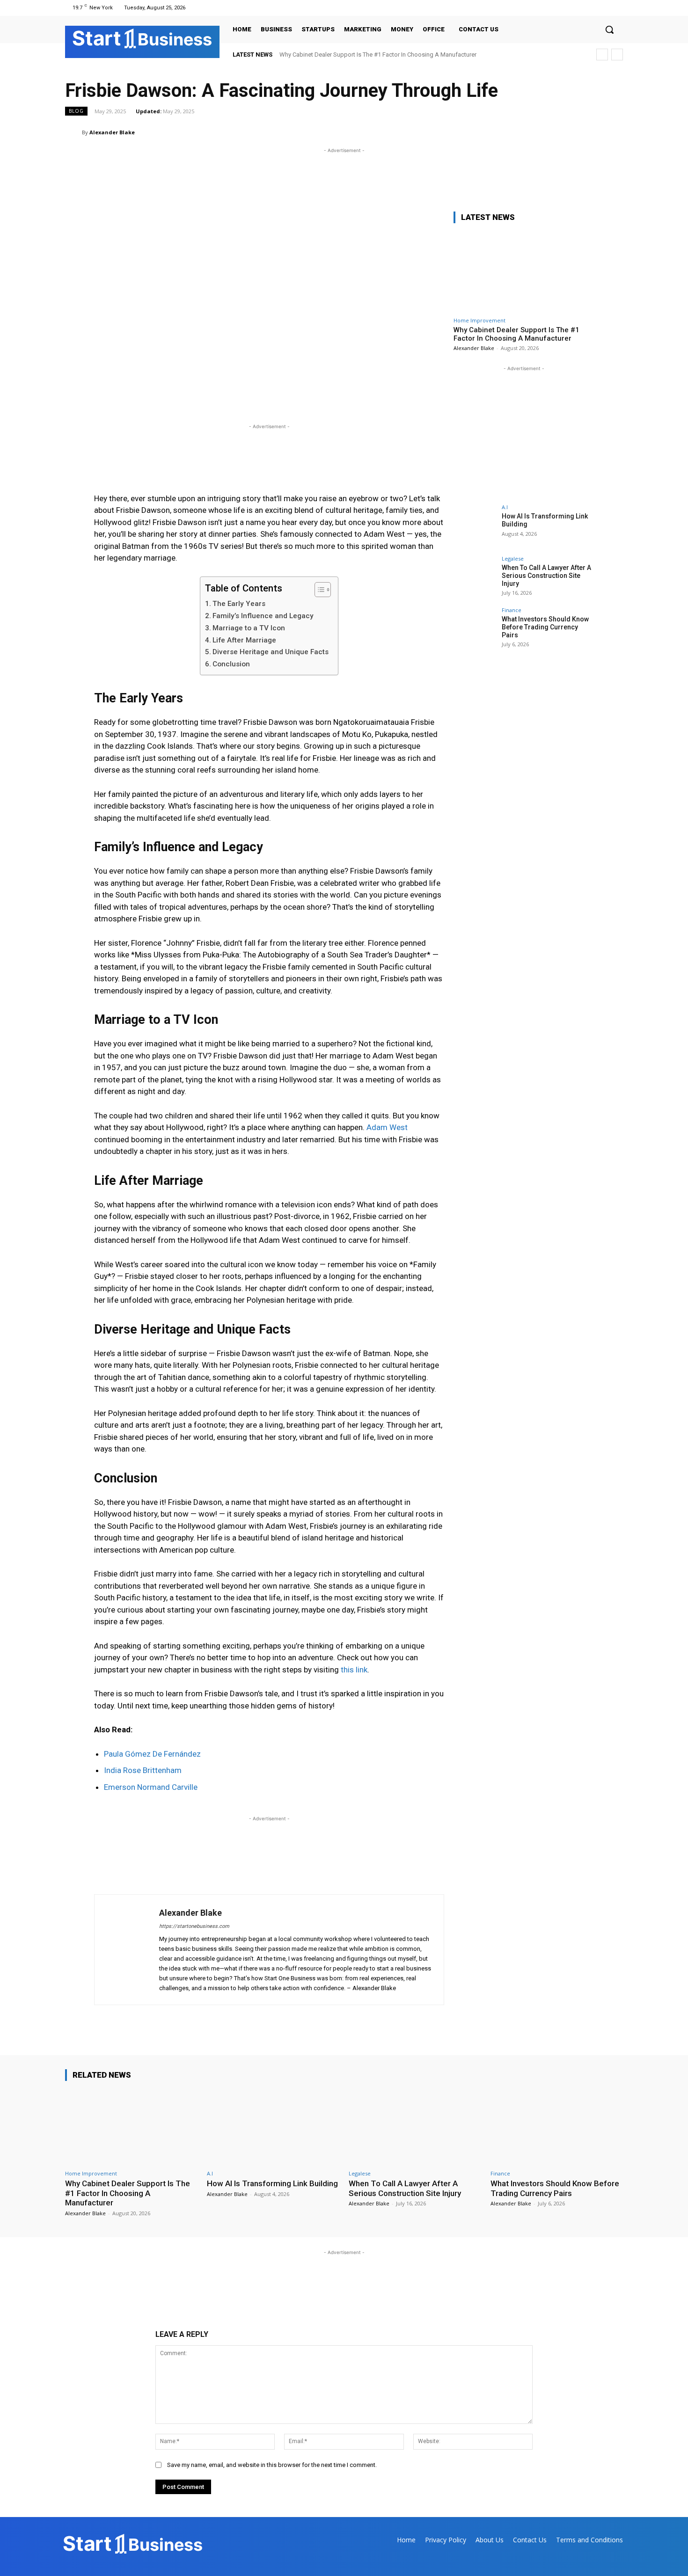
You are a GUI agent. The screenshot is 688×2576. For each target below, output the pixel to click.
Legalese (513, 558)
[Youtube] (617, 8)
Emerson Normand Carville (151, 1787)
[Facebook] (582, 8)
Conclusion (231, 664)
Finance (512, 610)
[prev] (602, 55)
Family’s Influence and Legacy (263, 616)
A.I (505, 507)
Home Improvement (479, 320)
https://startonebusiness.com (194, 1926)
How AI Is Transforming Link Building (272, 2183)
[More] (613, 132)
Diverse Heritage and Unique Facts (271, 652)
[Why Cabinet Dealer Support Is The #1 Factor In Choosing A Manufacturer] (524, 272)
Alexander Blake (112, 132)
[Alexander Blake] (73, 132)
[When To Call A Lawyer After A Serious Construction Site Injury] (475, 577)
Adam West (387, 1127)
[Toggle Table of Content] (318, 590)
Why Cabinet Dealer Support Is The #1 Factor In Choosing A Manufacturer (378, 55)
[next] (617, 55)
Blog (76, 111)
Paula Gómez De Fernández (152, 1754)
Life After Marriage (244, 640)
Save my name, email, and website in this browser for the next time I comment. (272, 2465)
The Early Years (239, 604)
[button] (609, 29)
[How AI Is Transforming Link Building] (475, 525)
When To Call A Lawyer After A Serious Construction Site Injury (546, 576)
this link (354, 1670)
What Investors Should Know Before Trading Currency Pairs (545, 627)
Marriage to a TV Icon (249, 628)
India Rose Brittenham (143, 1770)
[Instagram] (593, 8)
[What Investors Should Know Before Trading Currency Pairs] (475, 628)
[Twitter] (605, 8)
